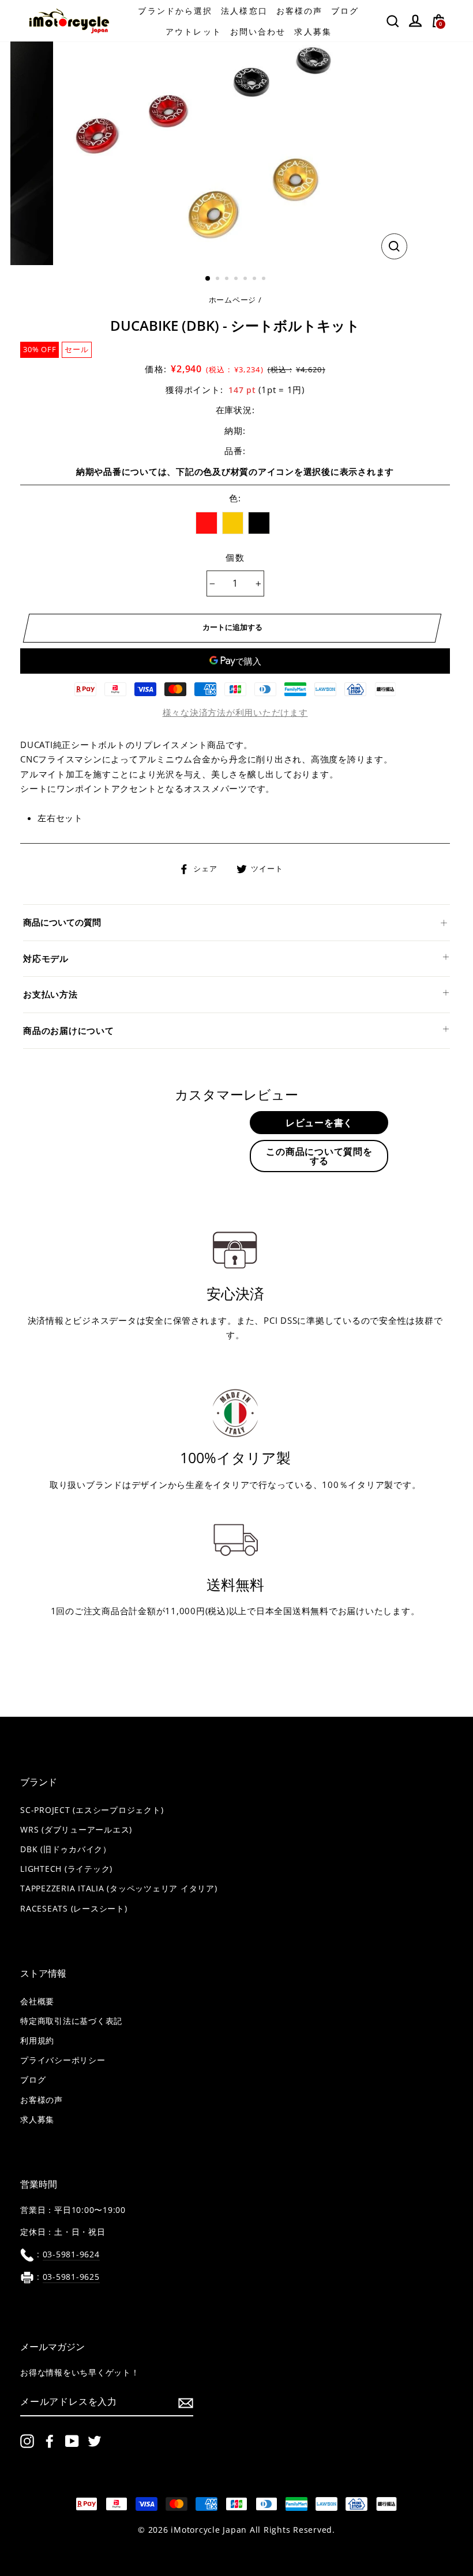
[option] (235, 153)
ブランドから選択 (175, 11)
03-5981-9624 (71, 2254)
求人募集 (313, 31)
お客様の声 (300, 11)
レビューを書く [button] (319, 1123)
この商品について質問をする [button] (319, 1156)
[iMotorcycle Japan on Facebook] (50, 2441)
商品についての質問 (62, 922)
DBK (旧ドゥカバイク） (66, 1849)
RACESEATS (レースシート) (74, 1909)
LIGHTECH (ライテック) (66, 1869)
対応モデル (46, 958)
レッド (207, 523)
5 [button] (246, 279)
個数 (235, 557)
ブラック (259, 523)
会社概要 (37, 2001)
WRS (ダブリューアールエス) (76, 1830)
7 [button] (265, 279)
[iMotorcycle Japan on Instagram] (27, 2441)
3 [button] (228, 279)
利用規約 (37, 2041)
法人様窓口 (244, 11)
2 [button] (219, 279)
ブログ (345, 11)
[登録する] (186, 2403)
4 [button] (237, 279)
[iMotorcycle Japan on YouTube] (72, 2441)
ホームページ (233, 300)
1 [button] (208, 279)
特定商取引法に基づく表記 (71, 2021)
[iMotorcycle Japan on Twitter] (95, 2441)
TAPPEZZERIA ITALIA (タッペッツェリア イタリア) (119, 1888)
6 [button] (256, 279)
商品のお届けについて (69, 1030)
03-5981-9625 (71, 2277)
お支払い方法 (50, 994)
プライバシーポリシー (63, 2060)
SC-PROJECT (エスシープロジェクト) (92, 1810)
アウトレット (194, 31)
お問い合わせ (258, 31)
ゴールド (233, 523)
